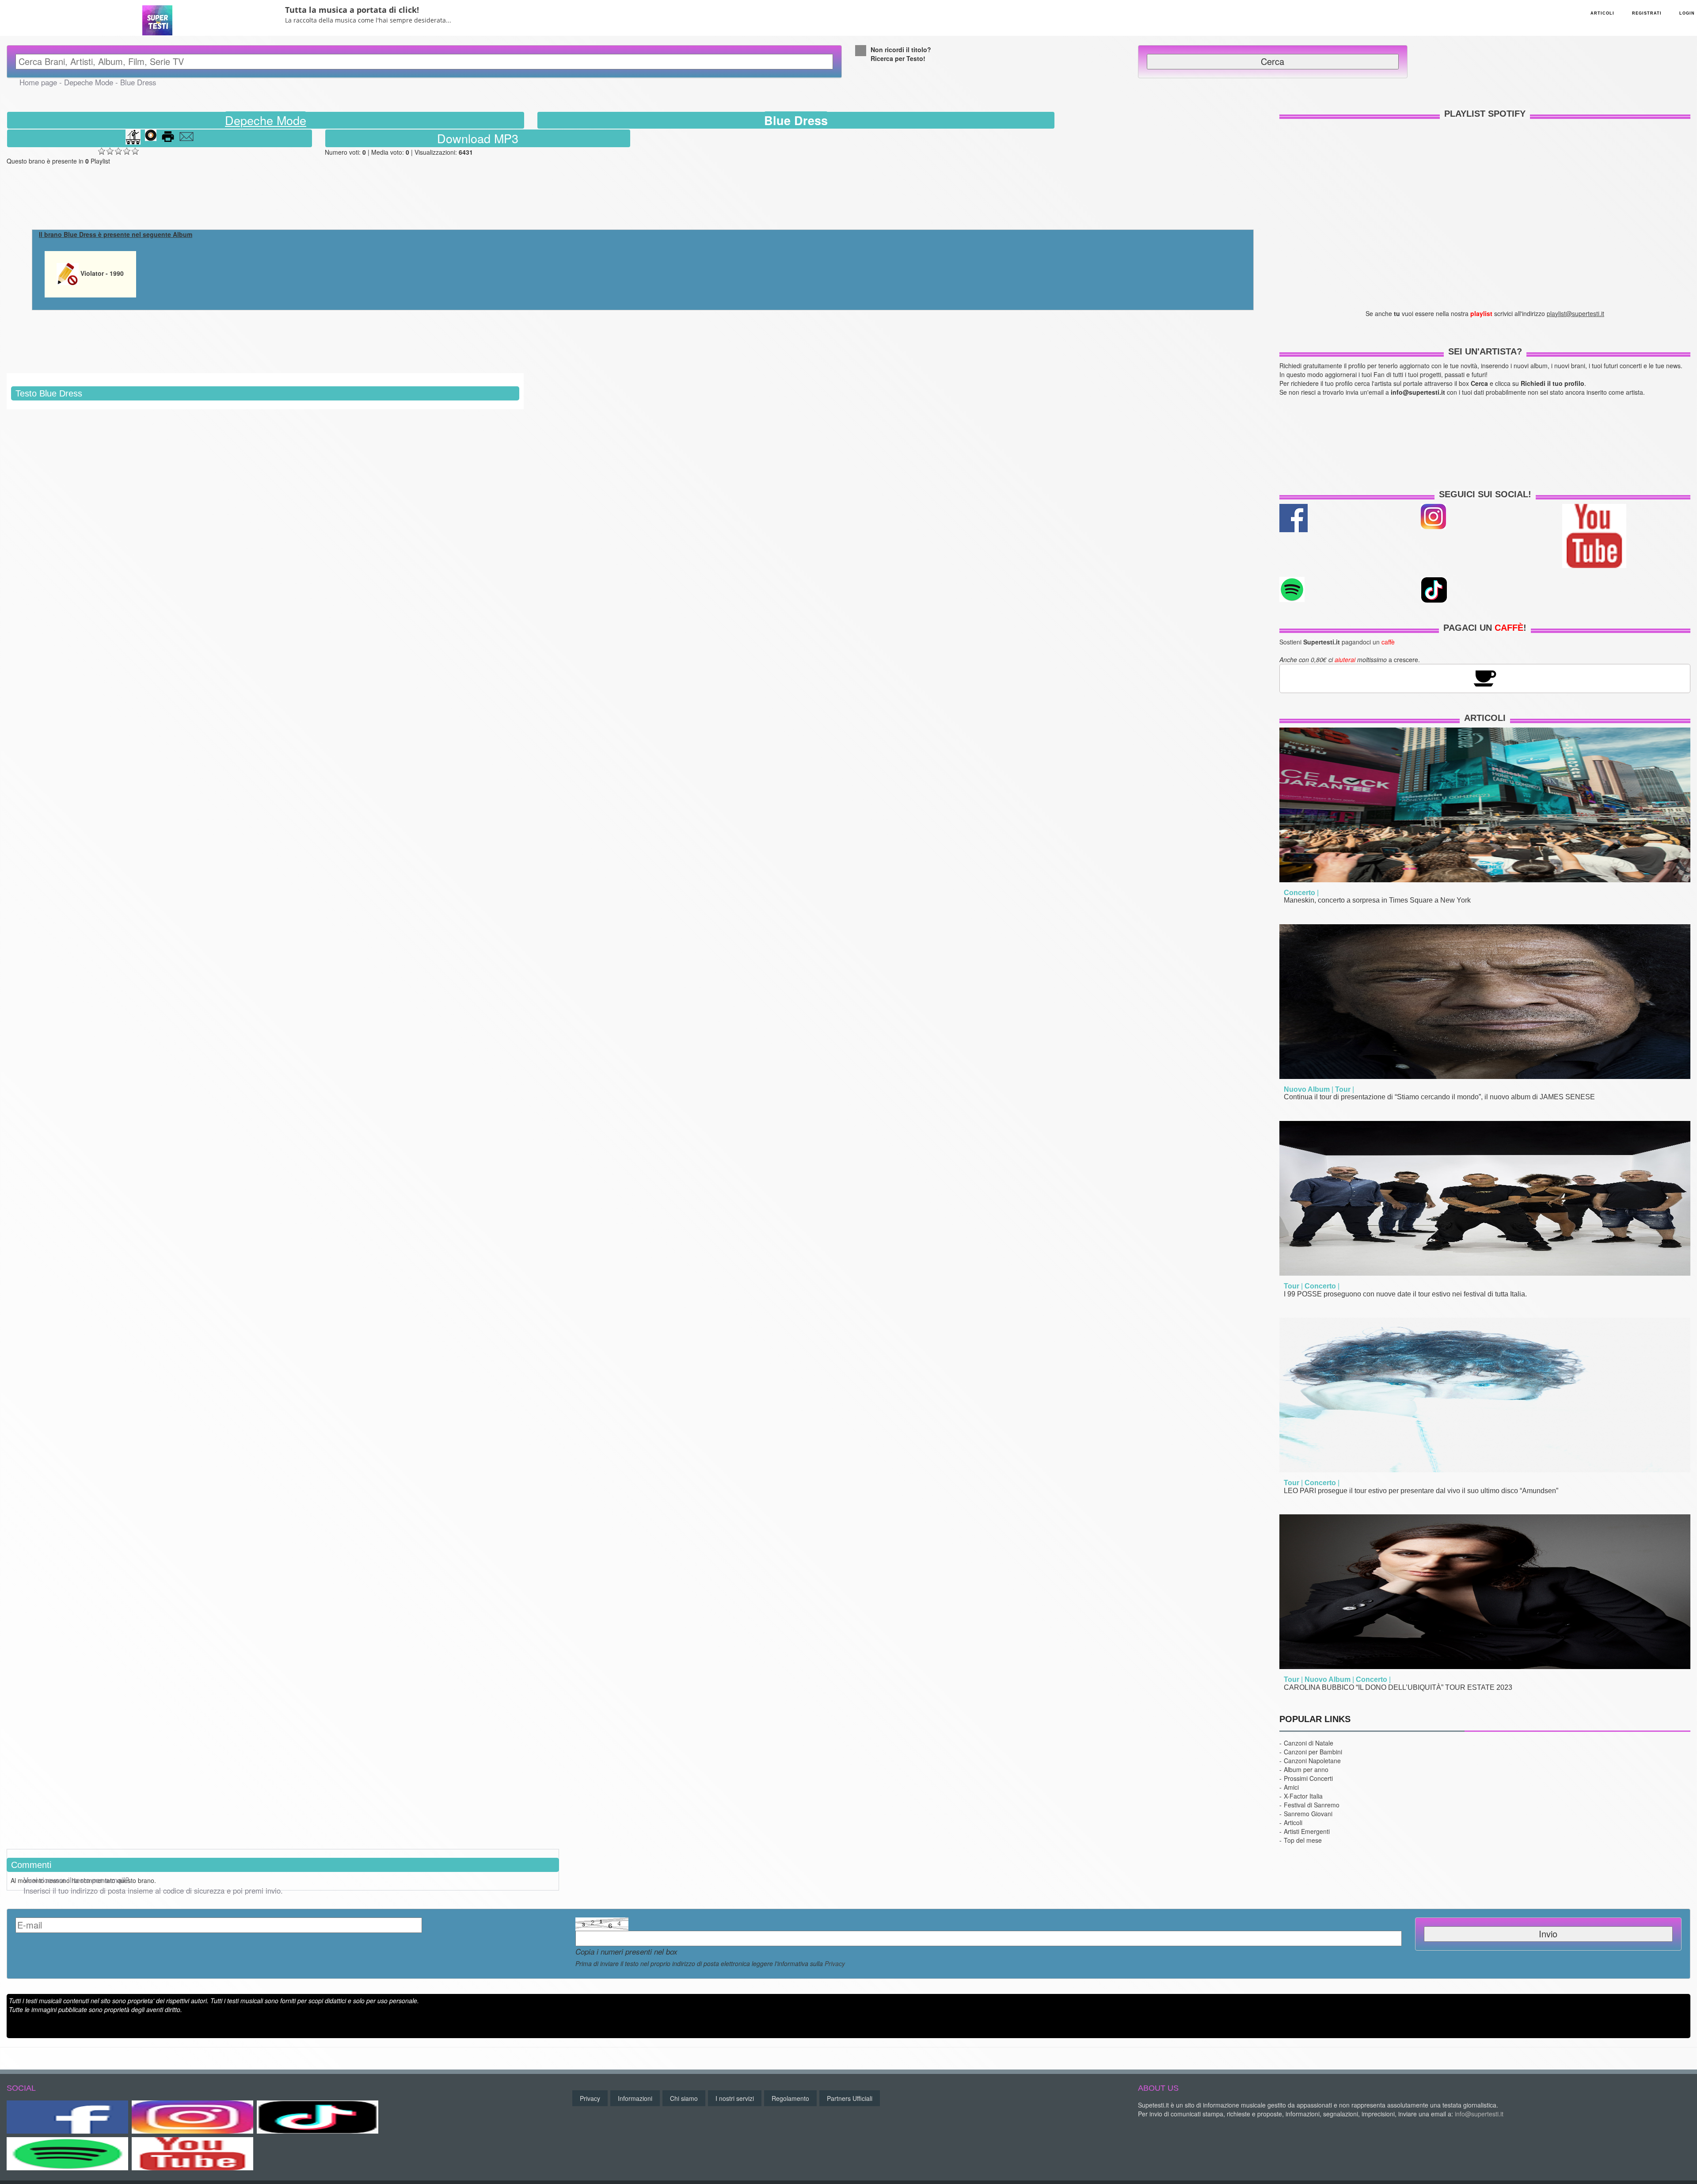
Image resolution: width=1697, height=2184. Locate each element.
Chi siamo (684, 2098)
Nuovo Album (1307, 1089)
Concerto (1299, 893)
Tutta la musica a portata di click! (352, 10)
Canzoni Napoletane (1312, 1761)
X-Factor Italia (1303, 1796)
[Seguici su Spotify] (67, 2154)
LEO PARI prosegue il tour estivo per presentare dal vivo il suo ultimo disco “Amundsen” (1421, 1491)
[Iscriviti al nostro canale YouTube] (1594, 535)
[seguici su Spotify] (1292, 588)
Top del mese (1303, 1840)
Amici (1291, 1787)
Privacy (835, 1963)
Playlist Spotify (1485, 114)
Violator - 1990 (101, 273)
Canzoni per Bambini (1313, 1752)
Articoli (1485, 718)
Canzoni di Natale (1309, 1743)
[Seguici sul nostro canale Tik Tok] (318, 2117)
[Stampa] (168, 138)
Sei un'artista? (1485, 351)
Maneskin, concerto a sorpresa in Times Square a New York (1377, 900)
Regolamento (790, 2098)
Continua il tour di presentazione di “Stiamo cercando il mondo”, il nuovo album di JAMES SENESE (1439, 1097)
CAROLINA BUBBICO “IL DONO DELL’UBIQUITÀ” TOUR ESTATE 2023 (1398, 1687)
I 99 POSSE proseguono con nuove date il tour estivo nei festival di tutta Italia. (1405, 1294)
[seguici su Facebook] (1294, 517)
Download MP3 (478, 138)
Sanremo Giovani (1308, 1814)
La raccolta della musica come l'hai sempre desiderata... (368, 20)
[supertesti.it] (157, 17)
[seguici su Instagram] (1433, 515)
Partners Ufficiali (850, 2098)
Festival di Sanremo (1312, 1805)
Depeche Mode (89, 82)
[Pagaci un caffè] (1485, 677)
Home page (38, 82)
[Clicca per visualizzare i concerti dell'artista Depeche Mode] (133, 138)
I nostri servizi (735, 2098)
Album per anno (1306, 1769)
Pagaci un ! (1485, 628)
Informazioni (635, 2098)
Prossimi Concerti (1308, 1778)
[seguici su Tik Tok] (1434, 589)
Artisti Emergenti (1307, 1831)
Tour (1343, 1089)
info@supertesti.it (1479, 2114)
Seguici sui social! (1485, 494)
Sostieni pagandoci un (1337, 642)
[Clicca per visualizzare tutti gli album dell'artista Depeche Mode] (151, 138)
